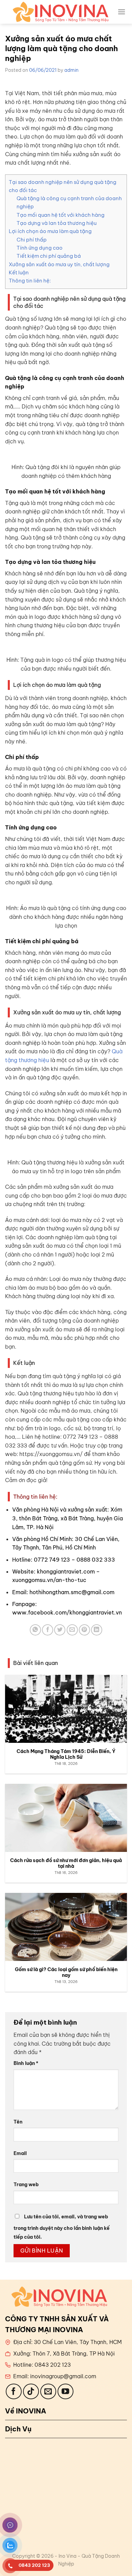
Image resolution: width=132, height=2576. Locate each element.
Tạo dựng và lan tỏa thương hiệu (57, 223)
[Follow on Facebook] (14, 2392)
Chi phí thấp (32, 240)
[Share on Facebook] (48, 1630)
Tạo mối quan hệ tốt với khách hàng (61, 215)
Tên (18, 2122)
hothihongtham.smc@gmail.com (72, 1592)
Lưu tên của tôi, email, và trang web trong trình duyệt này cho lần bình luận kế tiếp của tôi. (62, 2227)
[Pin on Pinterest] (84, 1630)
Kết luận (19, 272)
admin (71, 70)
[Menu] (122, 12)
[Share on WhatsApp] (35, 1630)
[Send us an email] (48, 2392)
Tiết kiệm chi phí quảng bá (49, 256)
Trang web (26, 2184)
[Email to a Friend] (72, 1630)
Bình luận (26, 2063)
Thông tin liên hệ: (30, 281)
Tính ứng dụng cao (40, 248)
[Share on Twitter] (60, 1630)
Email (20, 2153)
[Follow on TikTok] (31, 2392)
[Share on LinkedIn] (97, 1630)
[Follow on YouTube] (65, 2392)
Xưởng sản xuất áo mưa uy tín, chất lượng (59, 264)
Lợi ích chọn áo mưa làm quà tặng (50, 231)
